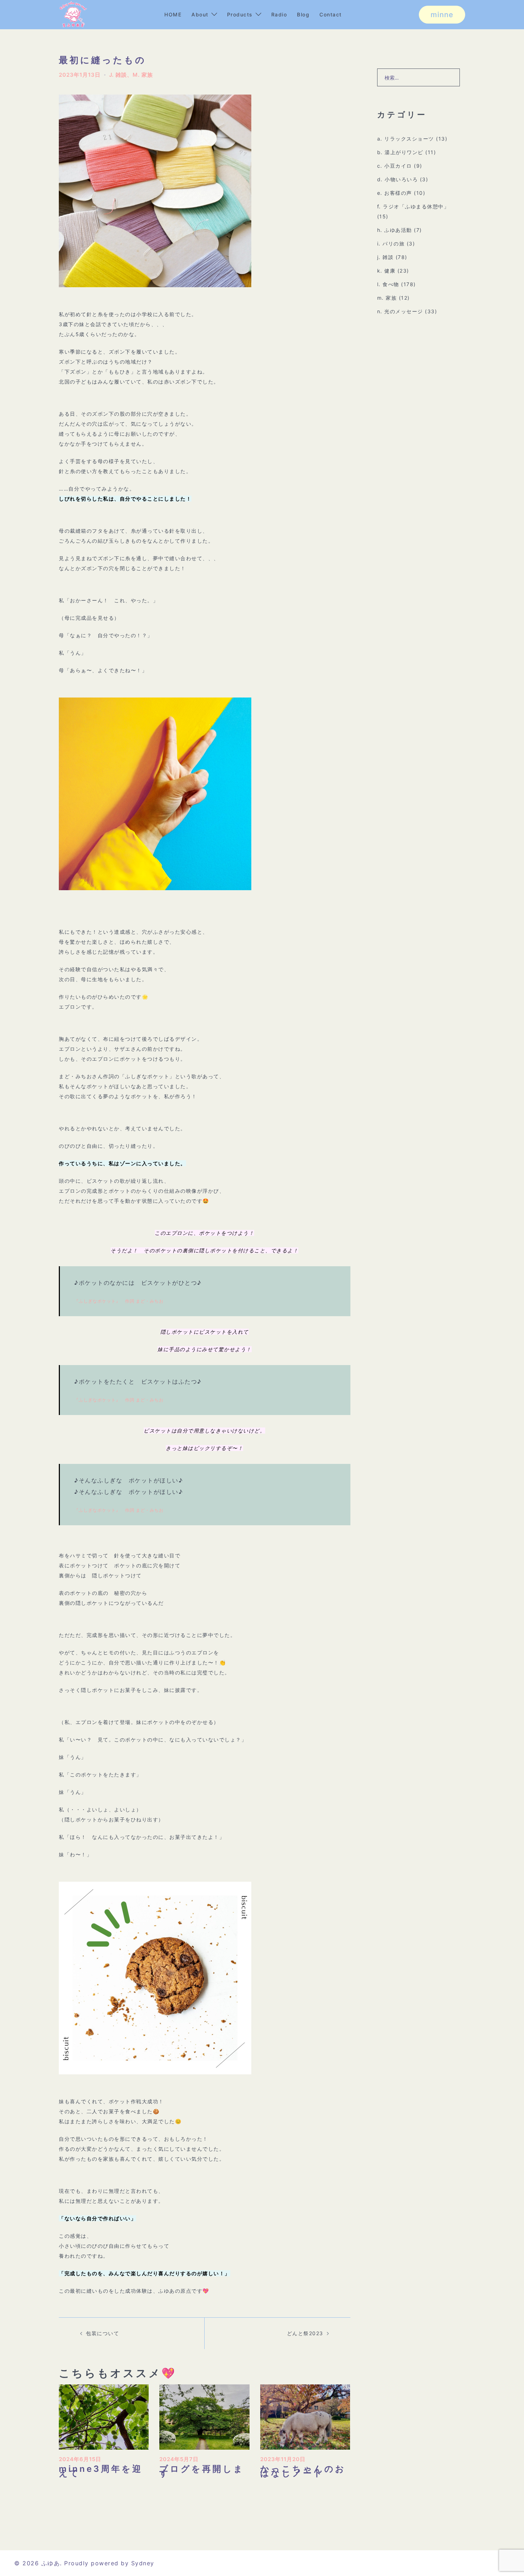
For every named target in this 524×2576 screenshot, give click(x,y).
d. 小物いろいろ (398, 179)
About (200, 14)
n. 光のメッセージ (400, 311)
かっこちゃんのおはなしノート (303, 2471)
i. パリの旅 (391, 244)
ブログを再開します (202, 2471)
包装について (102, 2333)
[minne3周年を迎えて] (104, 2416)
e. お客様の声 (395, 193)
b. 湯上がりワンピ (400, 152)
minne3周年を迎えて (101, 2471)
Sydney (143, 2563)
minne (442, 15)
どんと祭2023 (305, 2333)
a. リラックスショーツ (406, 139)
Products (240, 14)
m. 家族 (143, 75)
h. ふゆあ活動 (395, 230)
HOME (173, 14)
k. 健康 (386, 271)
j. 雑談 (118, 75)
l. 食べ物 (388, 284)
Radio (279, 14)
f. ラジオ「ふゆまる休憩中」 (413, 206)
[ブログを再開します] (204, 2416)
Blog (303, 14)
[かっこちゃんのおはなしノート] (305, 2416)
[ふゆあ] (73, 14)
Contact (331, 14)
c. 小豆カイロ (395, 166)
